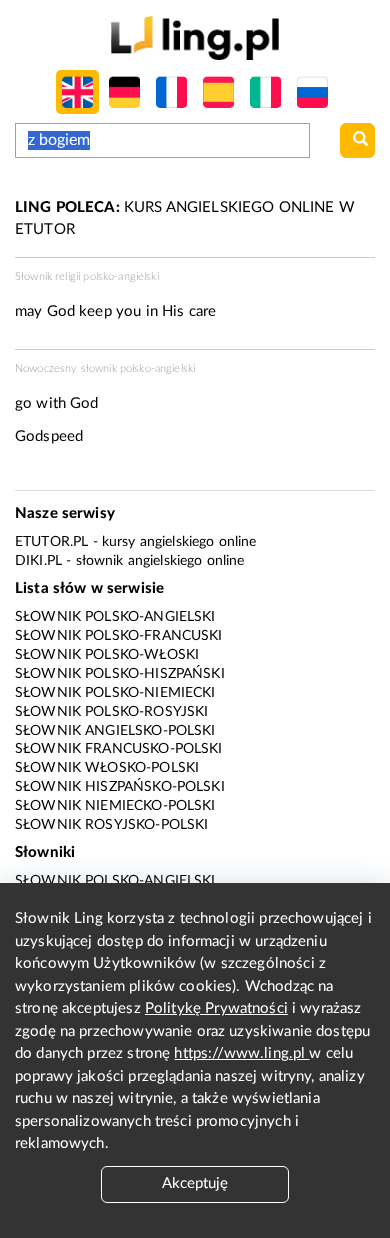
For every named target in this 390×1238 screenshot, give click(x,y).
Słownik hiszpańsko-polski (120, 787)
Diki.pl (38, 561)
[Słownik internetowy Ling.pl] (194, 37)
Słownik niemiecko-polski (115, 806)
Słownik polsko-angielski (115, 617)
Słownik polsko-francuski (119, 636)
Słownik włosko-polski (107, 768)
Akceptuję (195, 1183)
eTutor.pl (51, 542)
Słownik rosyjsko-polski (111, 825)
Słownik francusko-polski (119, 749)
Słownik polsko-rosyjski (111, 712)
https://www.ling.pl (241, 1053)
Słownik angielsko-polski (115, 731)
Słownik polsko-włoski (107, 655)
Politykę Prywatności (216, 1008)
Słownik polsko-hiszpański (120, 674)
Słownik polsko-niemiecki (115, 693)
